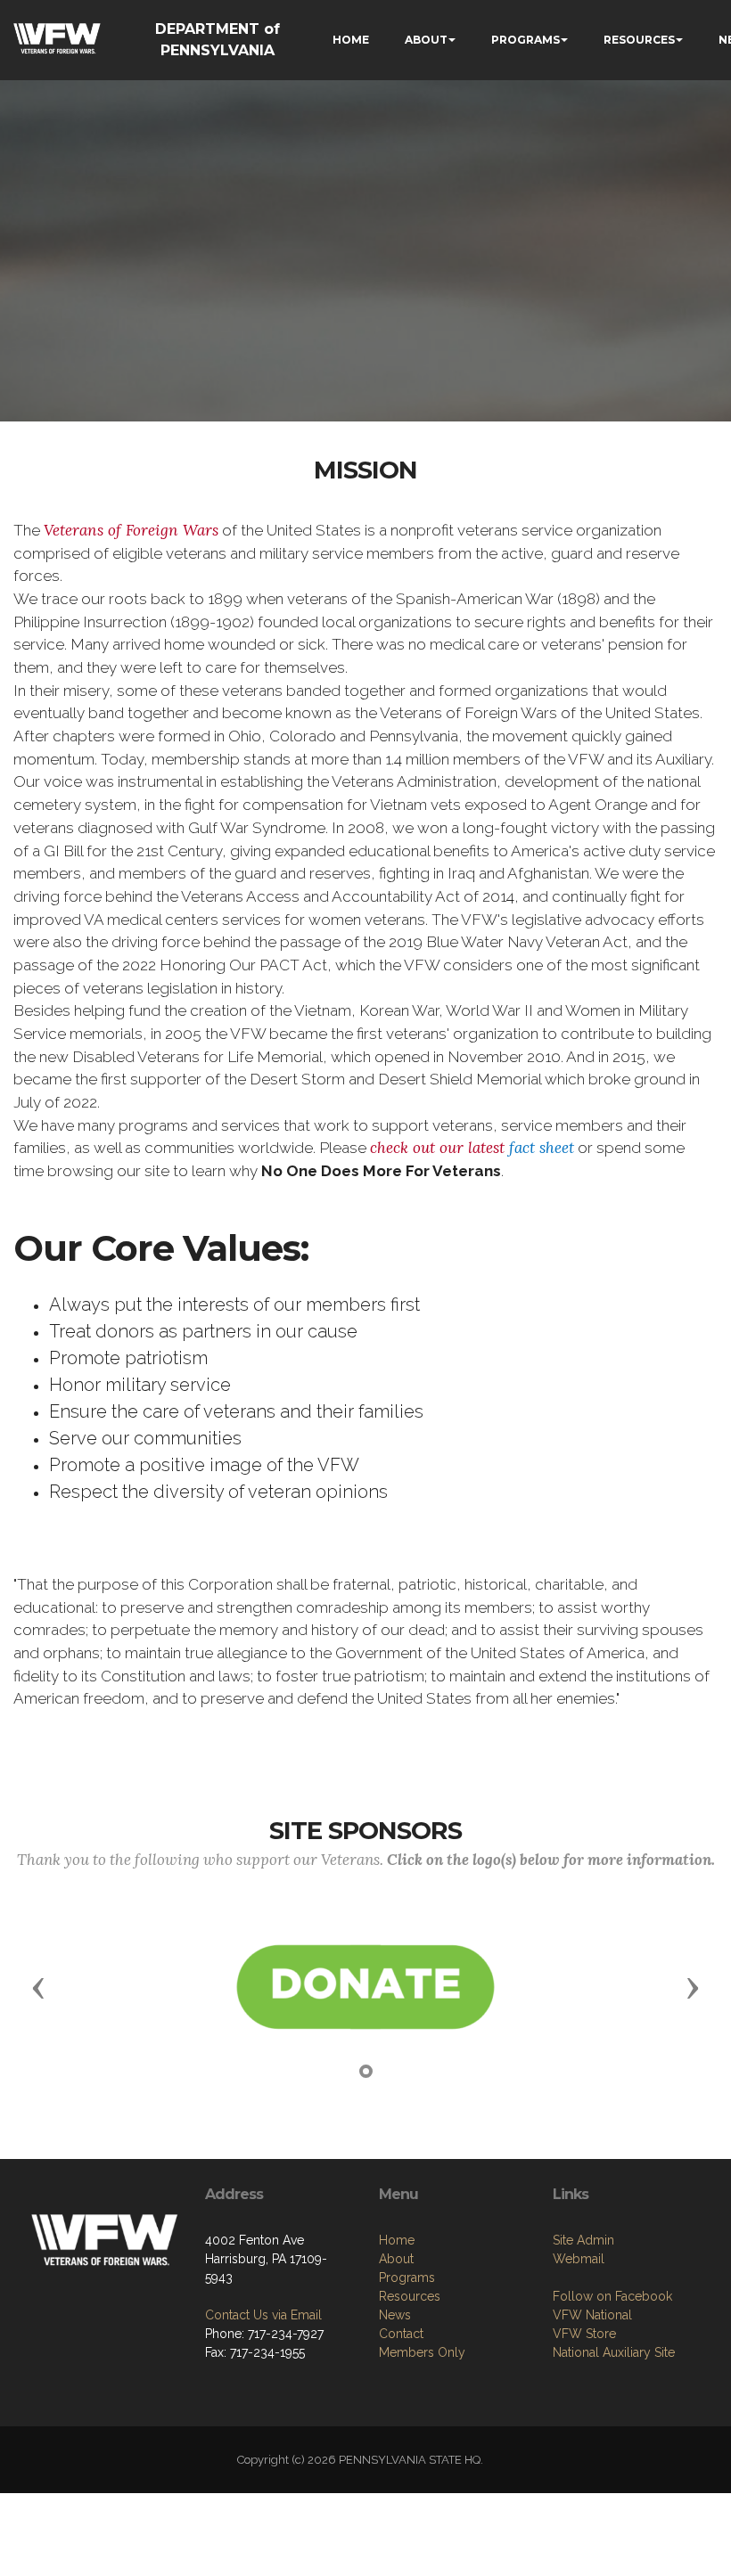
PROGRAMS (526, 40)
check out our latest (472, 1148)
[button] (38, 1987)
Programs (407, 2278)
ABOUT (426, 40)
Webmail (579, 2259)
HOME (351, 40)
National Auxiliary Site (614, 2352)
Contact (401, 2334)
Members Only (422, 2352)
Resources (410, 2296)
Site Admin (583, 2240)
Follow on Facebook (612, 2296)
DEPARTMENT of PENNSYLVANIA (218, 40)
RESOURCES (639, 40)
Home (397, 2240)
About (396, 2259)
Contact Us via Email (263, 2315)
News (395, 2315)
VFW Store (584, 2334)
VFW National (592, 2315)
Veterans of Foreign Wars (131, 530)
